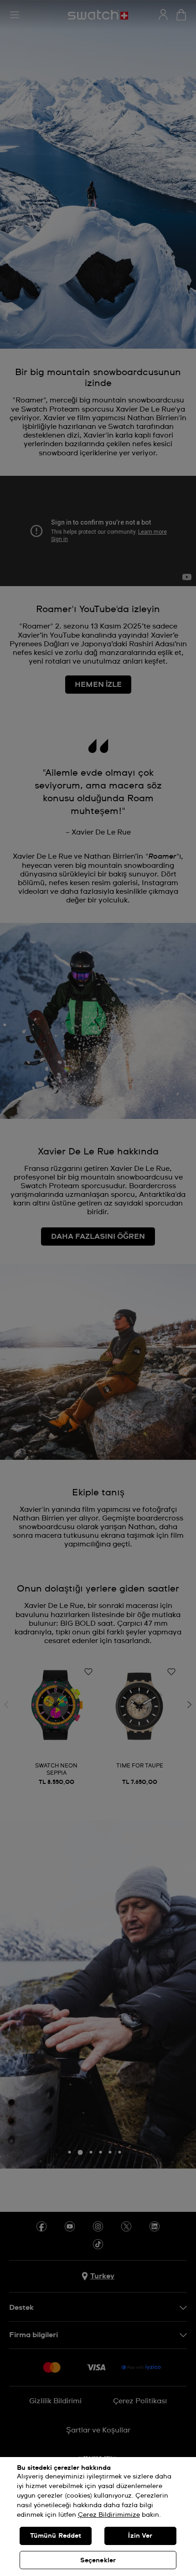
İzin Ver (140, 2536)
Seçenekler (98, 2561)
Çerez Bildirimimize (109, 2515)
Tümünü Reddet (56, 2536)
